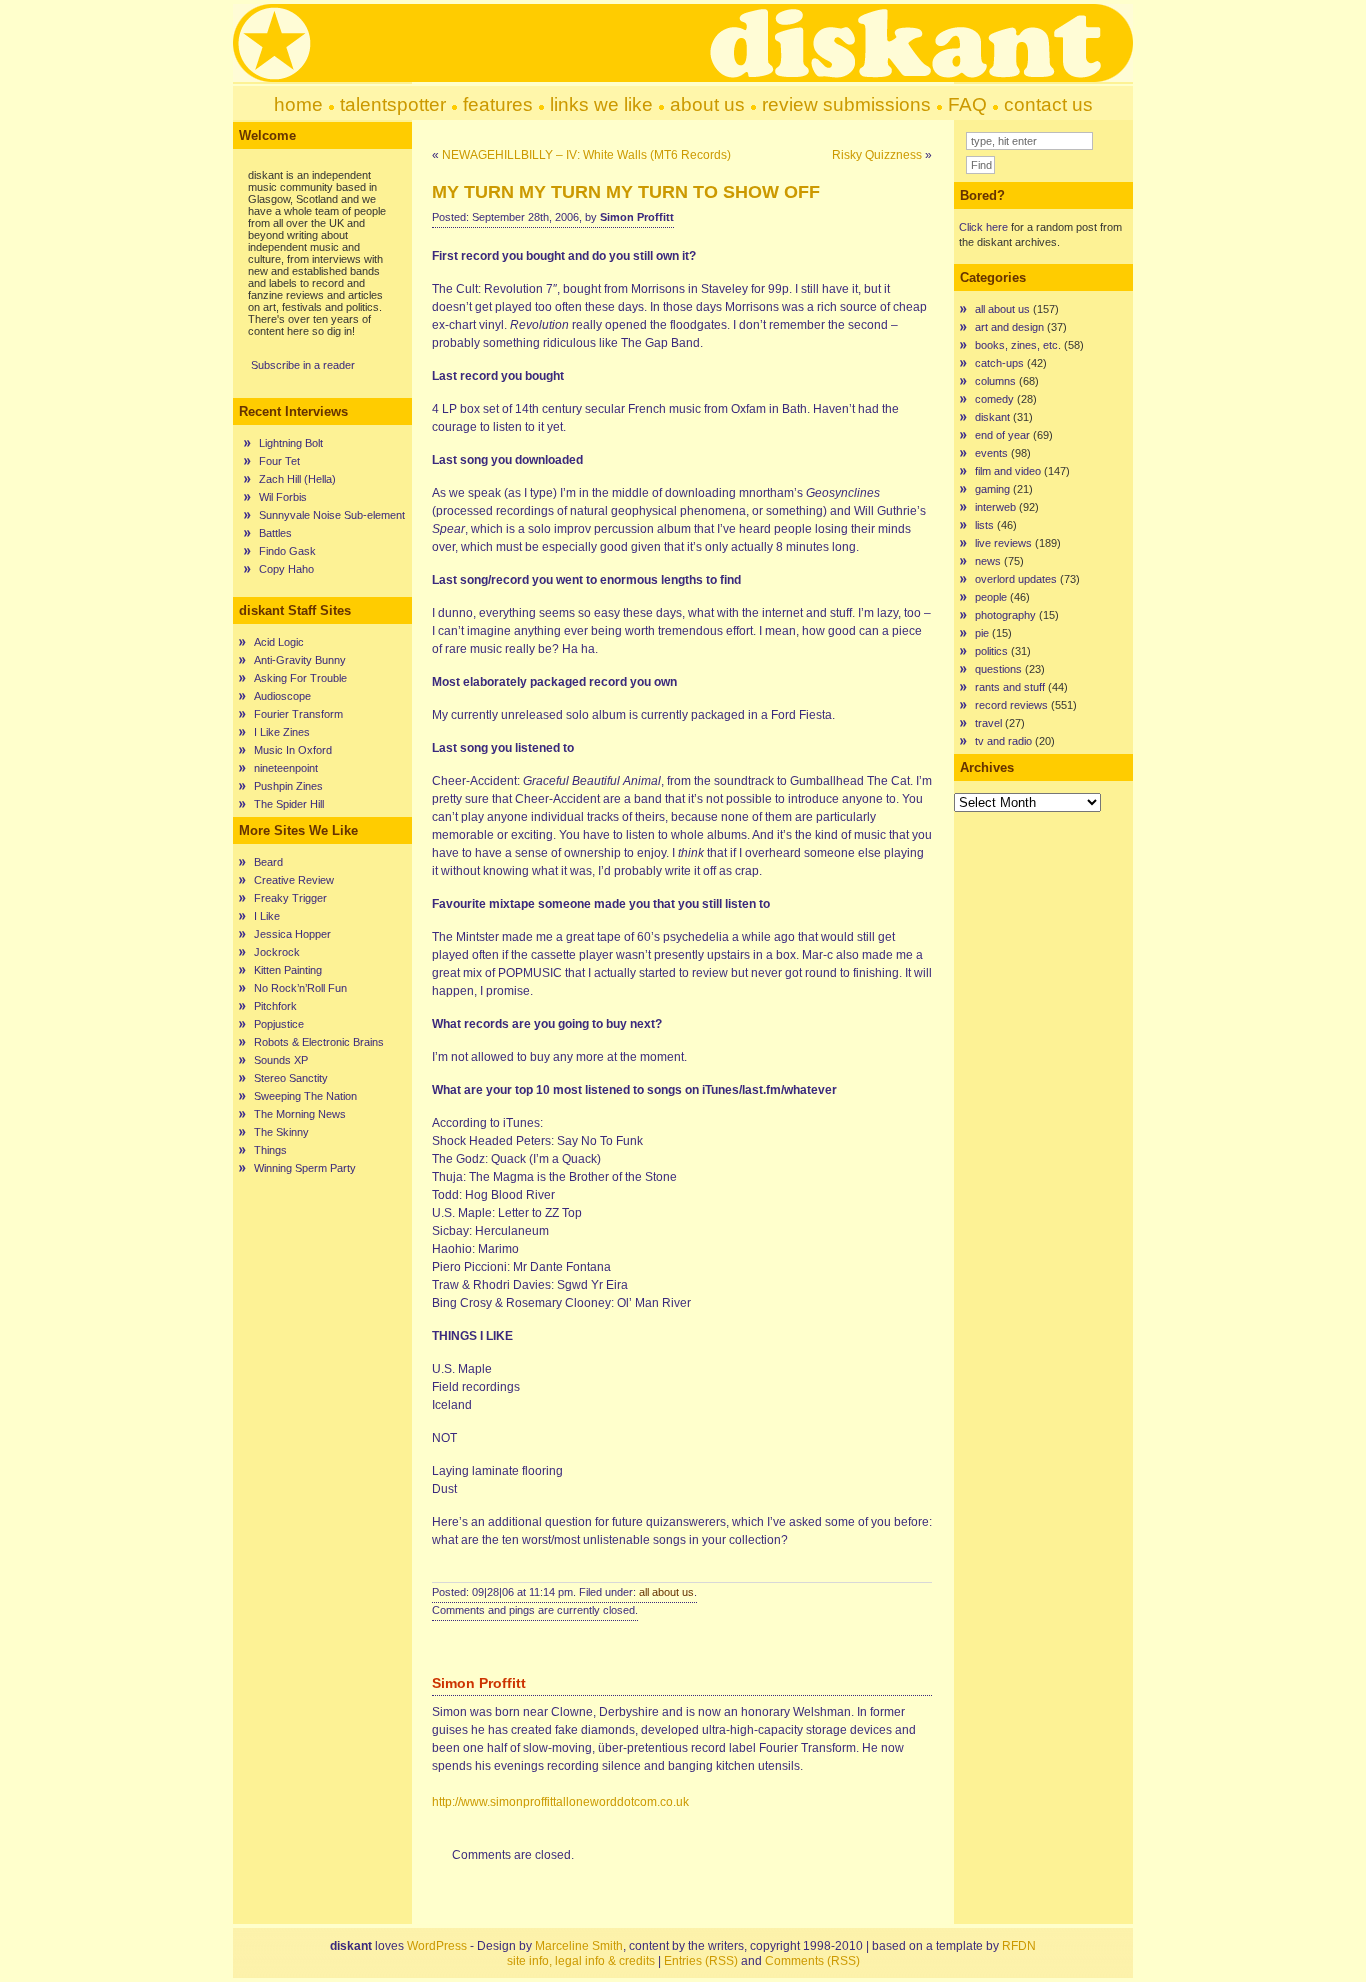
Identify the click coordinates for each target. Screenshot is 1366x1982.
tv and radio (1003, 741)
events (991, 453)
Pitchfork (275, 1006)
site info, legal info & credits (581, 1961)
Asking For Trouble (300, 678)
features (498, 104)
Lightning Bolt (291, 443)
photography (1005, 615)
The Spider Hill (289, 804)
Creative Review (294, 880)
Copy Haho (286, 569)
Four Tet (279, 461)
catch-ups (999, 363)
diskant (992, 417)
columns (995, 381)
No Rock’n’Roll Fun (300, 988)
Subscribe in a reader (303, 365)
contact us (1048, 104)
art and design (1009, 327)
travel (988, 723)
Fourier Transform (298, 714)
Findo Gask (287, 551)
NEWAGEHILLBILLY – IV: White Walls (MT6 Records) (586, 155)
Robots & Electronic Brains (319, 1042)
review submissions (846, 104)
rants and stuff (1010, 687)
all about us (666, 1592)
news (988, 561)
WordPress (437, 1946)
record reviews (1011, 705)
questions (998, 669)
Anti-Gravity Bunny (300, 660)
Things (270, 1150)
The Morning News (300, 1114)
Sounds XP (281, 1060)
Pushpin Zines (288, 786)
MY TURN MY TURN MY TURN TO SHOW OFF (626, 192)
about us (707, 104)
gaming (992, 489)
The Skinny (281, 1132)
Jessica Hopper (292, 934)
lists (984, 525)
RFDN (1019, 1946)
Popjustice (279, 1024)
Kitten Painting (288, 970)
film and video (1008, 471)
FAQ (967, 104)
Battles (275, 533)
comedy (994, 399)
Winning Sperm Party (305, 1168)
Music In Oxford (293, 750)
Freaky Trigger (290, 898)
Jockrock (277, 952)
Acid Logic (279, 642)
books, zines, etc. (1018, 345)
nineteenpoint (286, 768)
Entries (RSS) (701, 1961)
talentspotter (393, 104)
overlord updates (1016, 579)
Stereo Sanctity (291, 1078)
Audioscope (282, 696)
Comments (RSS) (812, 1961)
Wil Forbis (283, 497)
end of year (1002, 435)
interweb (995, 507)
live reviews (1003, 543)
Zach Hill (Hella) (297, 479)
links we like (601, 104)
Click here (983, 227)
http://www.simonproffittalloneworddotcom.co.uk (560, 1802)
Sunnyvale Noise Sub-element (332, 515)
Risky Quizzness (877, 155)
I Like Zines (282, 732)
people (991, 597)
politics (991, 651)
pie (982, 633)
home (298, 104)
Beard (268, 862)
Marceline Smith (579, 1946)
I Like (267, 916)
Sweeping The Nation (305, 1096)
